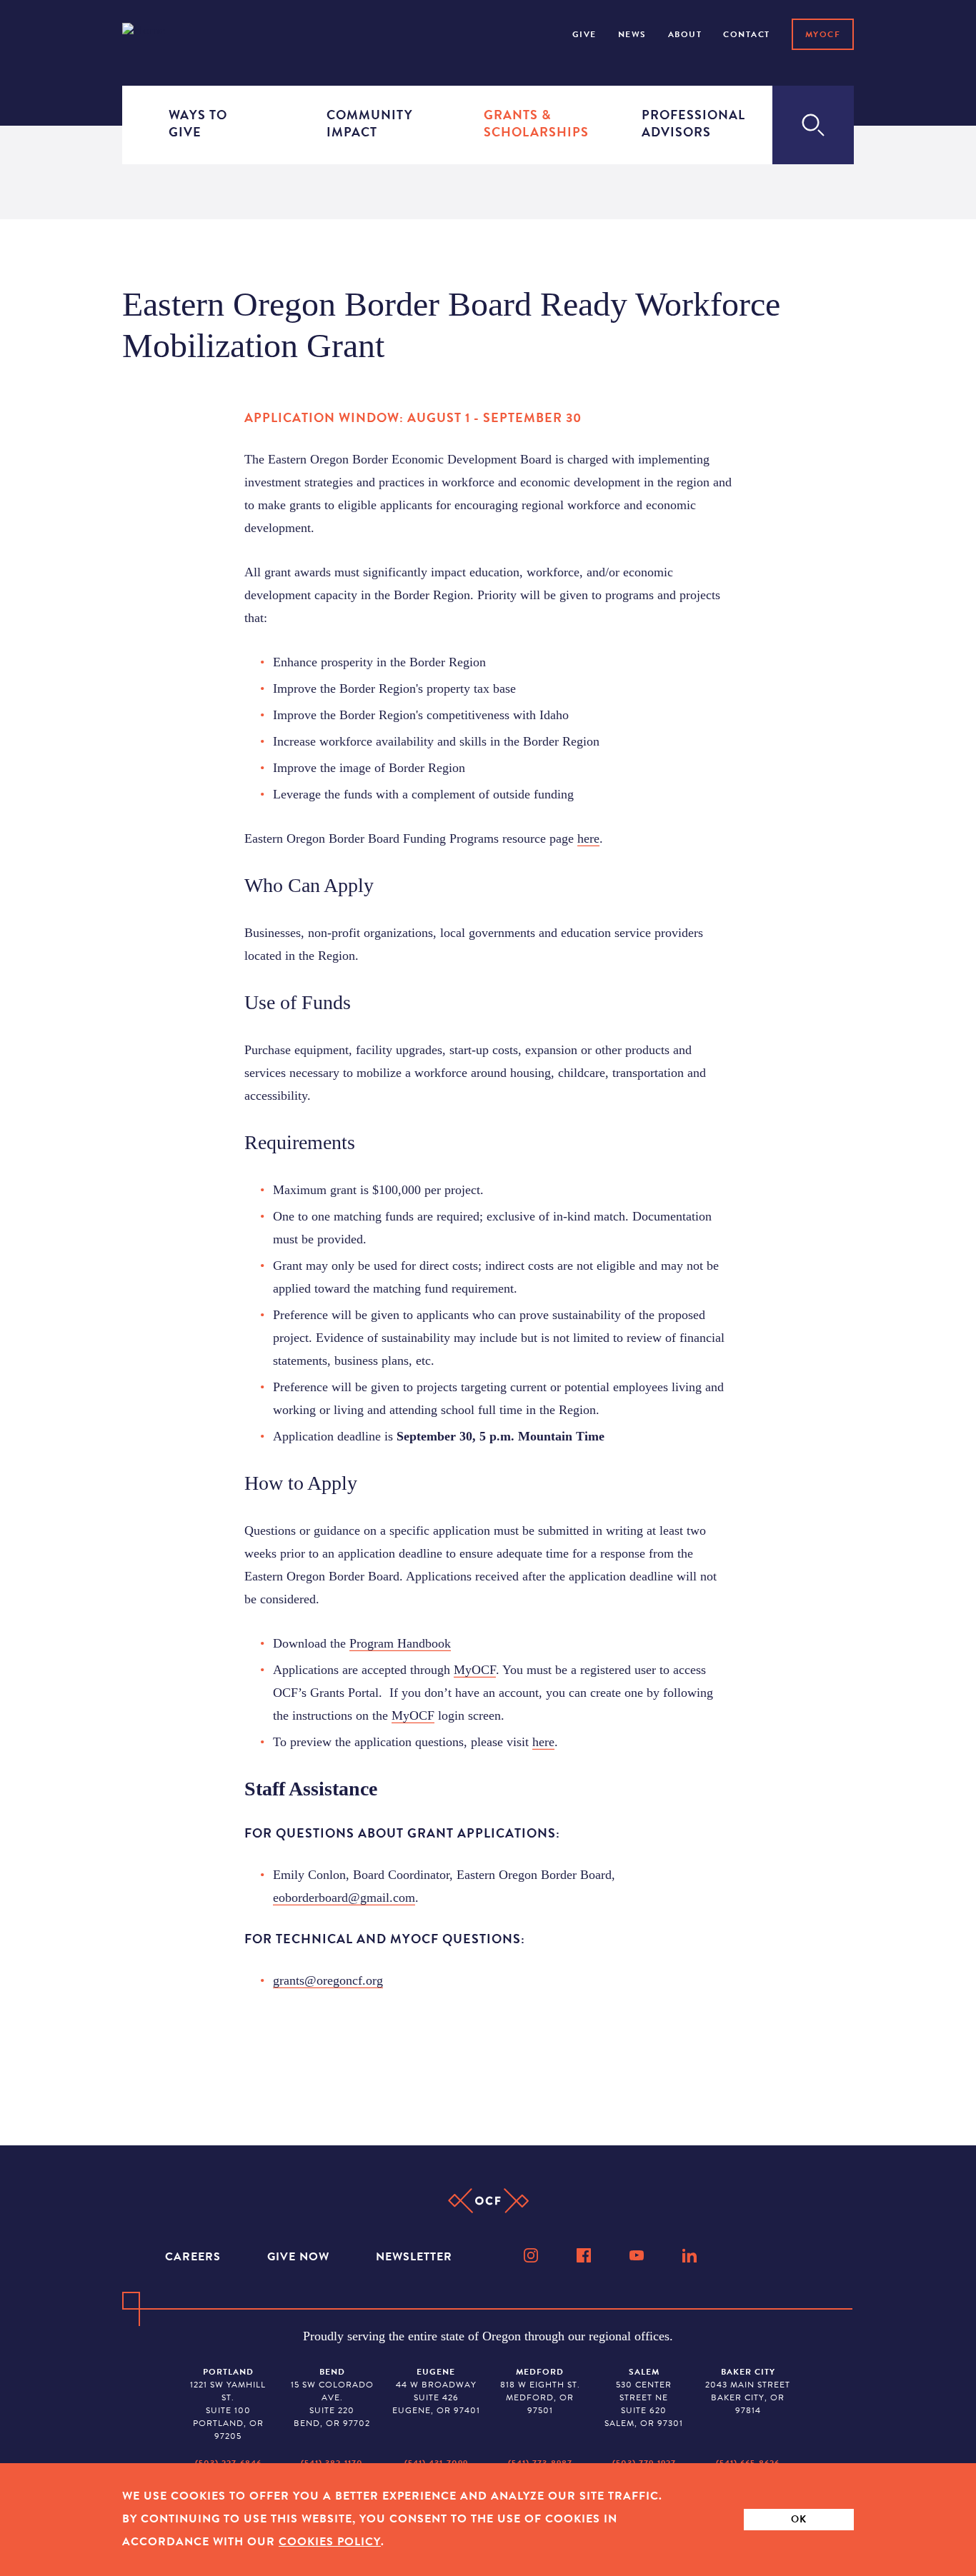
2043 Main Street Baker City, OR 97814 (748, 2391)
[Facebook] (585, 2255)
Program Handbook (400, 1643)
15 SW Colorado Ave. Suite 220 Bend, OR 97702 (332, 2397)
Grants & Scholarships (526, 123)
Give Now (300, 2257)
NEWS (632, 34)
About (685, 34)
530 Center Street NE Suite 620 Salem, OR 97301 (644, 2397)
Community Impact (369, 123)
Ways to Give (198, 123)
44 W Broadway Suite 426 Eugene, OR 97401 (436, 2391)
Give (584, 34)
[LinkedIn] (691, 2255)
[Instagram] (532, 2255)
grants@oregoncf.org (328, 1980)
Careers (195, 2257)
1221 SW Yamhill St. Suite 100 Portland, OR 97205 (228, 2404)
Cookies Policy (330, 2542)
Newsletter (414, 2257)
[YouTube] (638, 2255)
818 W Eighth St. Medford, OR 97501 (540, 2391)
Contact (747, 34)
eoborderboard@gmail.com (344, 1898)
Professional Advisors (684, 123)
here (588, 838)
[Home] (163, 33)
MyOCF (823, 34)
